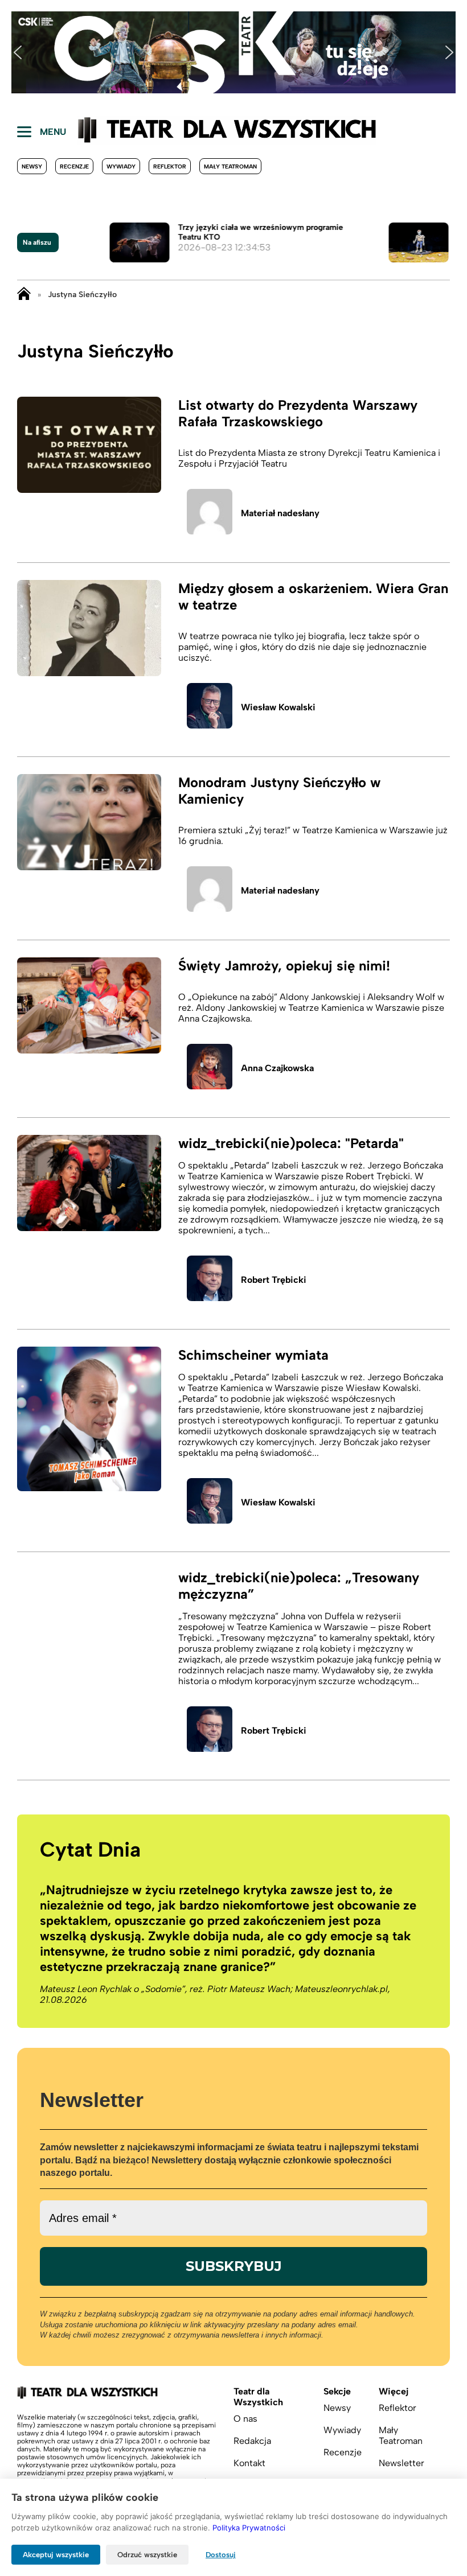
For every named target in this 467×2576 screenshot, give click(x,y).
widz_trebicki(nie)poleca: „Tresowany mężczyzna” (299, 1586)
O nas (245, 2419)
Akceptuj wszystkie (56, 2555)
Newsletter (402, 2463)
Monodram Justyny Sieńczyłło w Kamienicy (279, 791)
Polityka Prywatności (249, 2528)
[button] (18, 52)
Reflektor (170, 166)
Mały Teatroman (230, 166)
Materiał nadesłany (280, 513)
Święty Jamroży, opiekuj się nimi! (284, 966)
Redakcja (252, 2441)
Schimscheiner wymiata (253, 1355)
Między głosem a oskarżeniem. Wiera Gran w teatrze (313, 596)
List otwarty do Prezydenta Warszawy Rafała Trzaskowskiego (298, 413)
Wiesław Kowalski (278, 707)
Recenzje (74, 166)
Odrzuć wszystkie (147, 2555)
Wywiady (121, 166)
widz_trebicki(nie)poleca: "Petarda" (291, 1143)
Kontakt (249, 2463)
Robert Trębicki (274, 1280)
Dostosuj (221, 2555)
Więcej (394, 2391)
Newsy (32, 166)
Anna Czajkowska (277, 1068)
